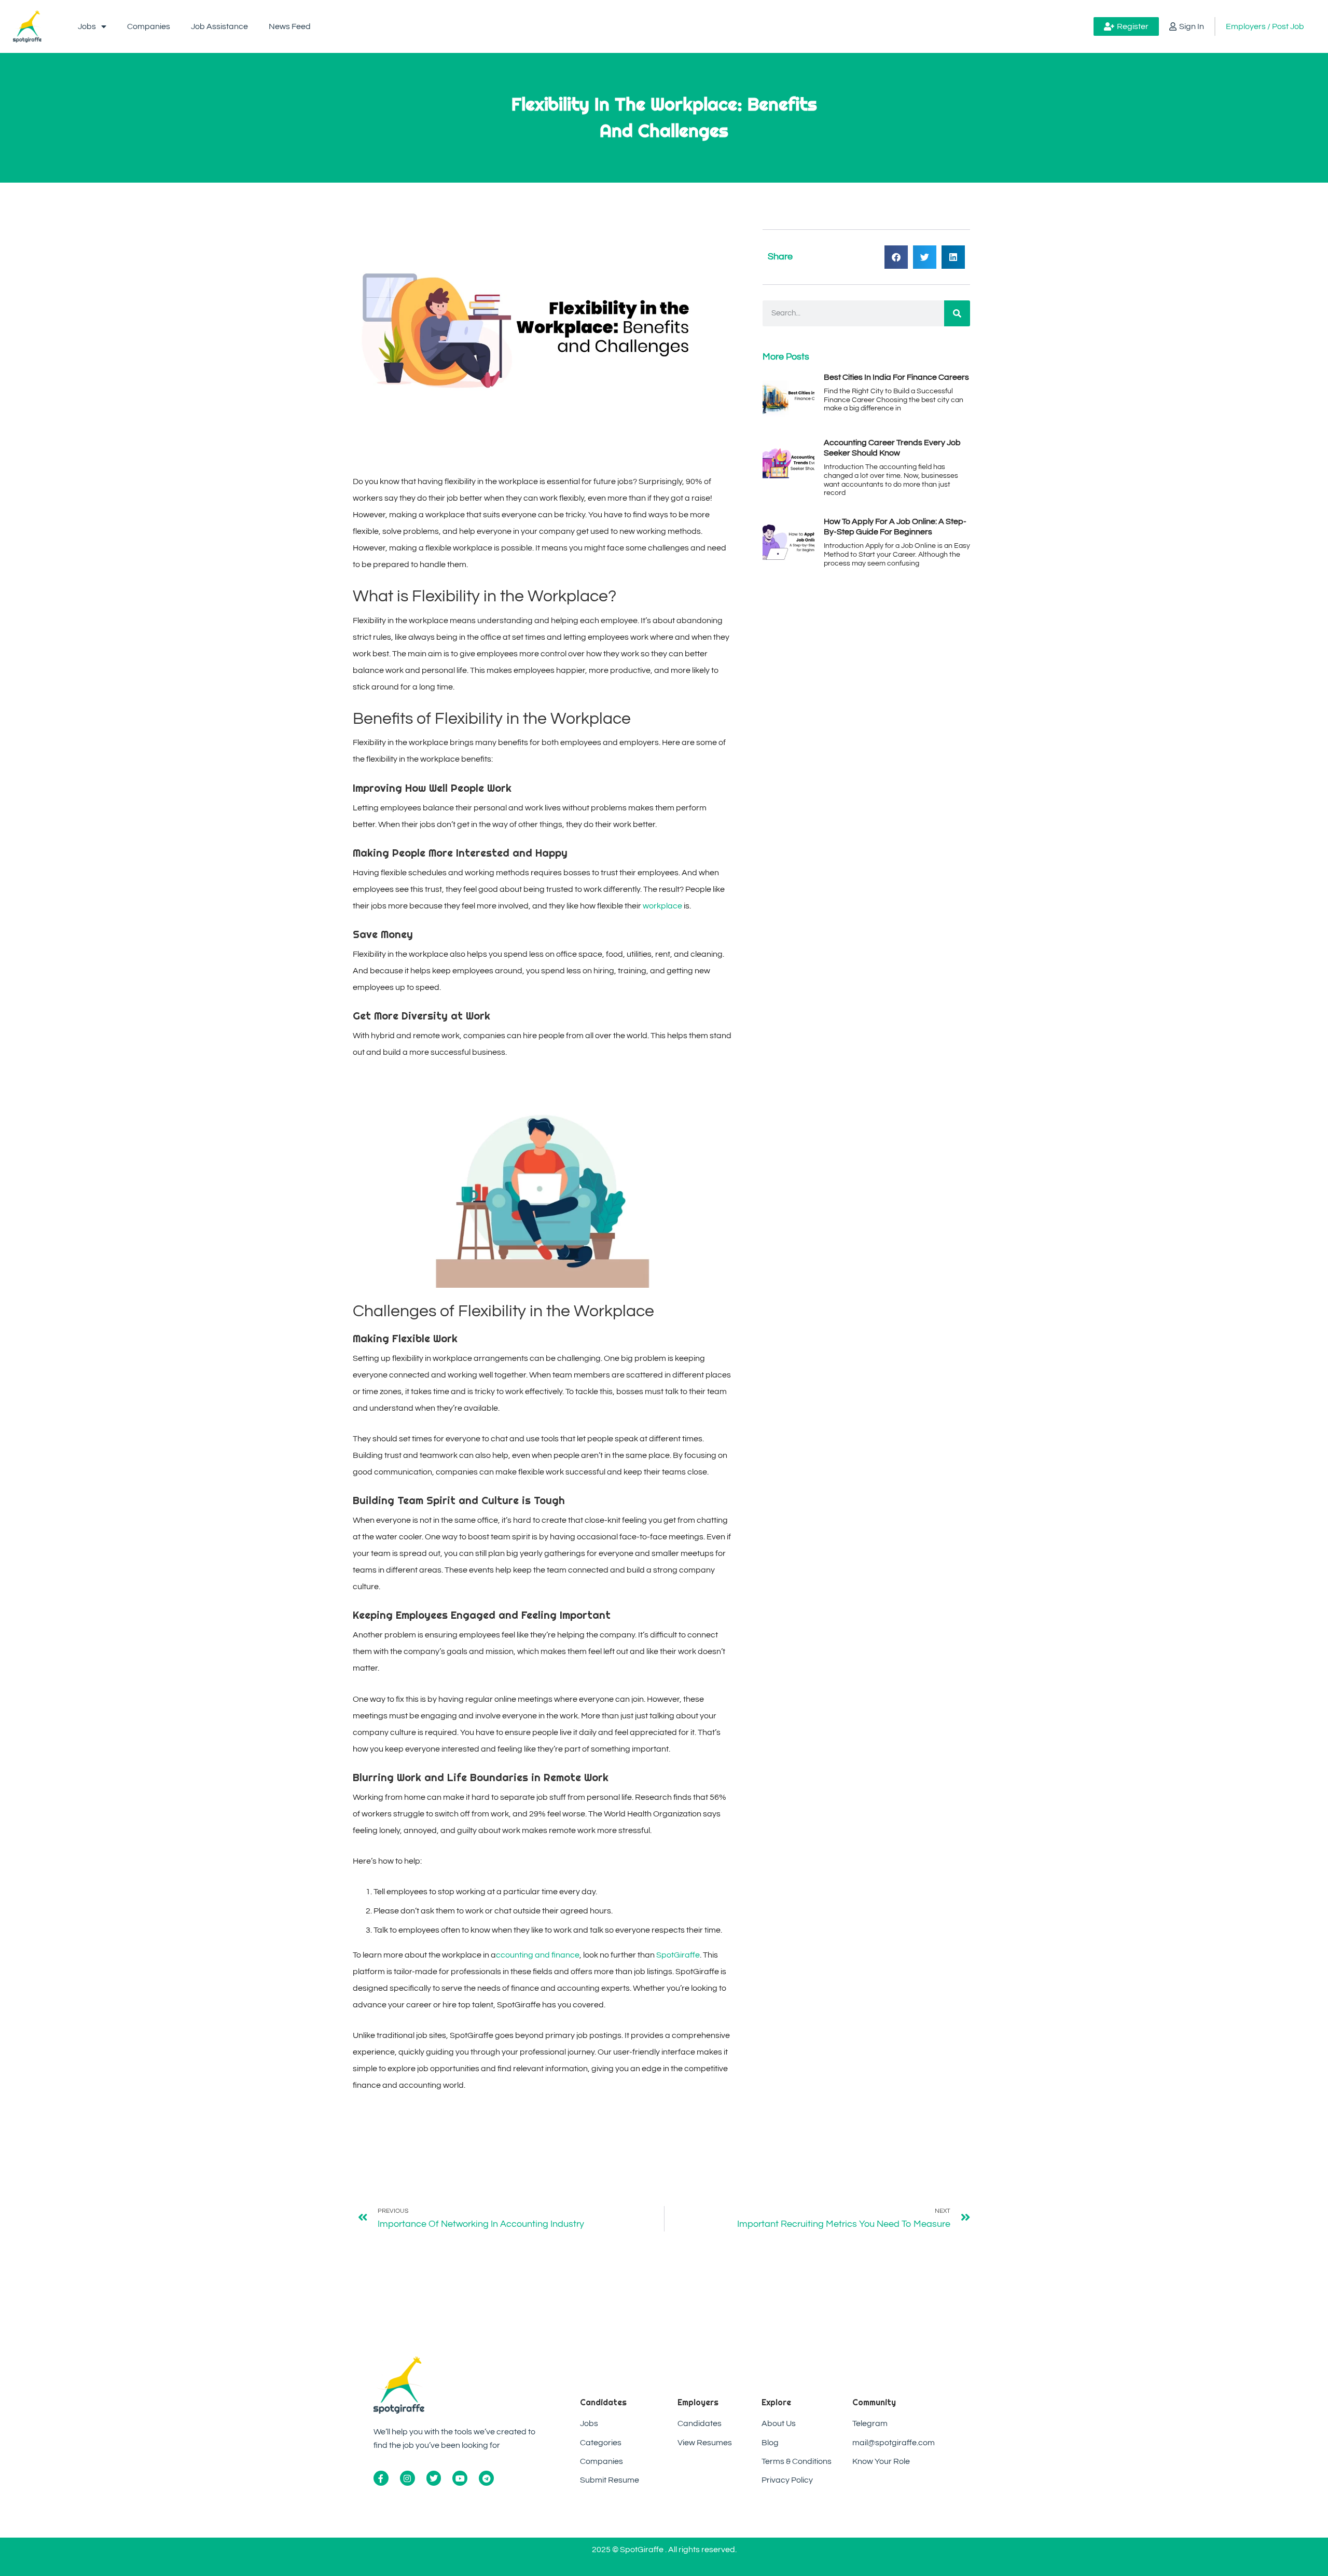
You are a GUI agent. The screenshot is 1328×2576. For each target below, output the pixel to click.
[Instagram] (407, 2478)
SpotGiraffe (678, 1955)
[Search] (957, 313)
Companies (149, 26)
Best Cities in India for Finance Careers (896, 377)
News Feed (290, 26)
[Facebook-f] (381, 2478)
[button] (896, 257)
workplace (662, 906)
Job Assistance (219, 26)
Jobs (87, 26)
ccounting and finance (538, 1955)
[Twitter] (434, 2478)
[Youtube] (460, 2478)
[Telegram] (486, 2478)
